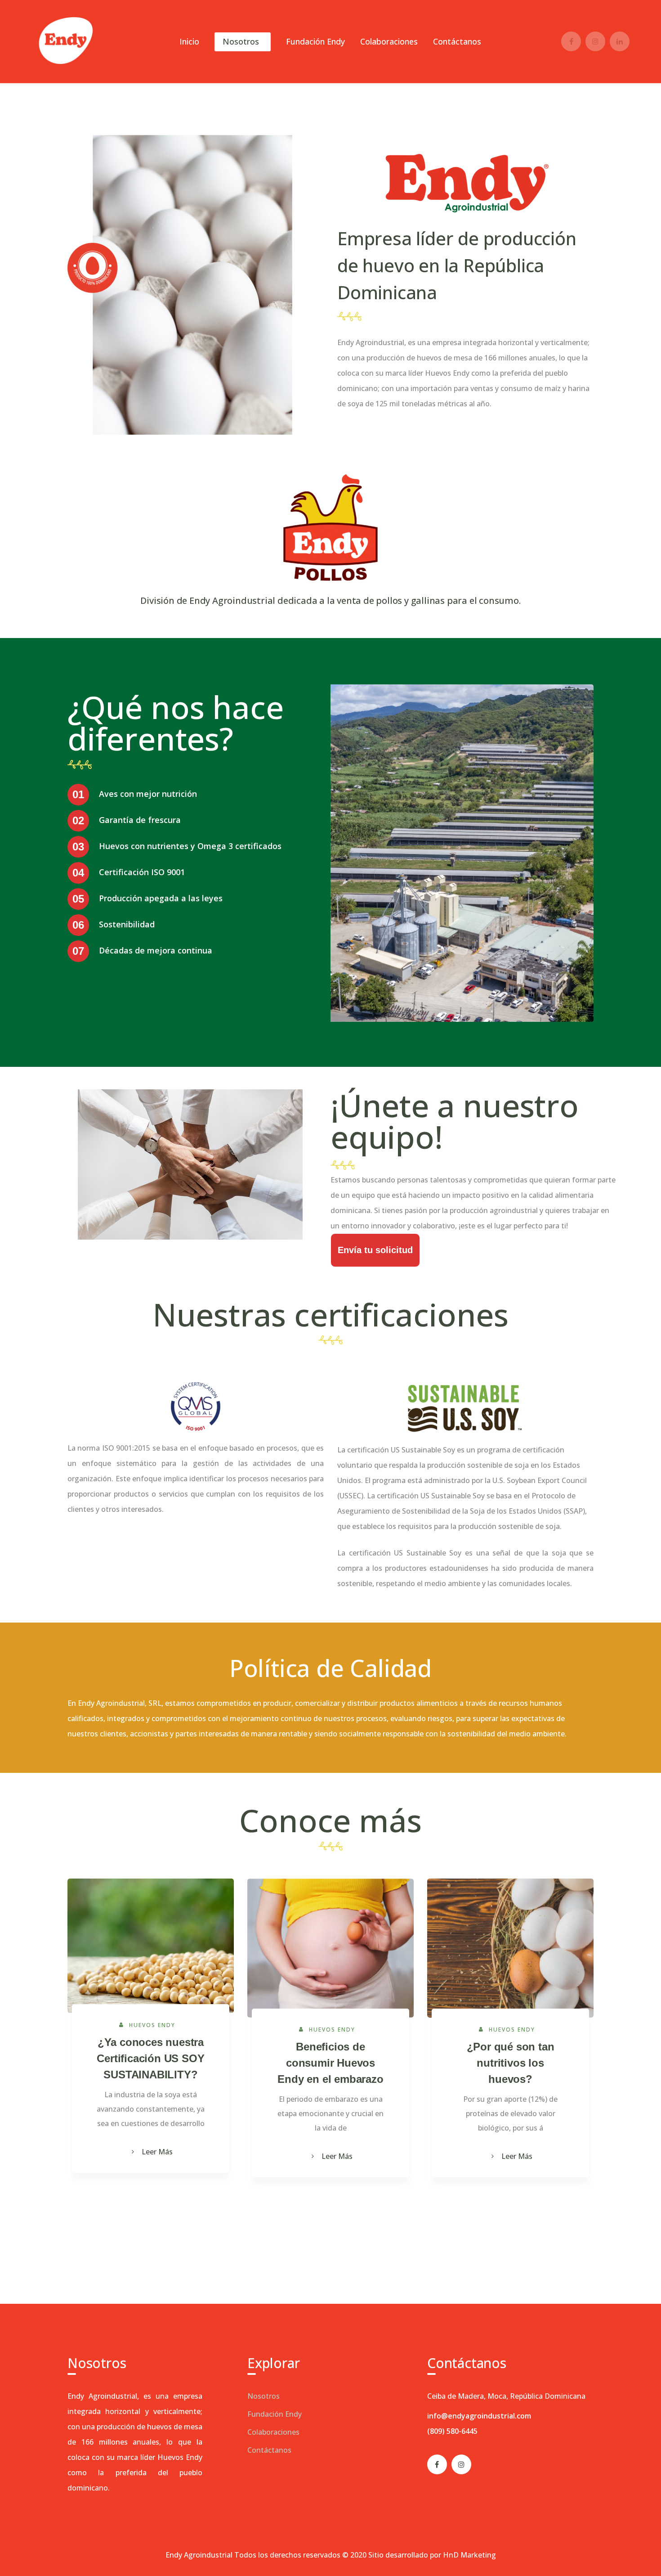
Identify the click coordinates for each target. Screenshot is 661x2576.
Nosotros (264, 2396)
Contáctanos (269, 2450)
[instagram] (461, 2464)
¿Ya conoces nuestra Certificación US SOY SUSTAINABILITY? (150, 2058)
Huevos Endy (152, 2025)
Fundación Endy (275, 2414)
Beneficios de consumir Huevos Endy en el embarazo (330, 2063)
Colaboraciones (273, 2432)
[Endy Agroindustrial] (65, 40)
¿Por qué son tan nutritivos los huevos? (511, 2063)
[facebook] (437, 2464)
